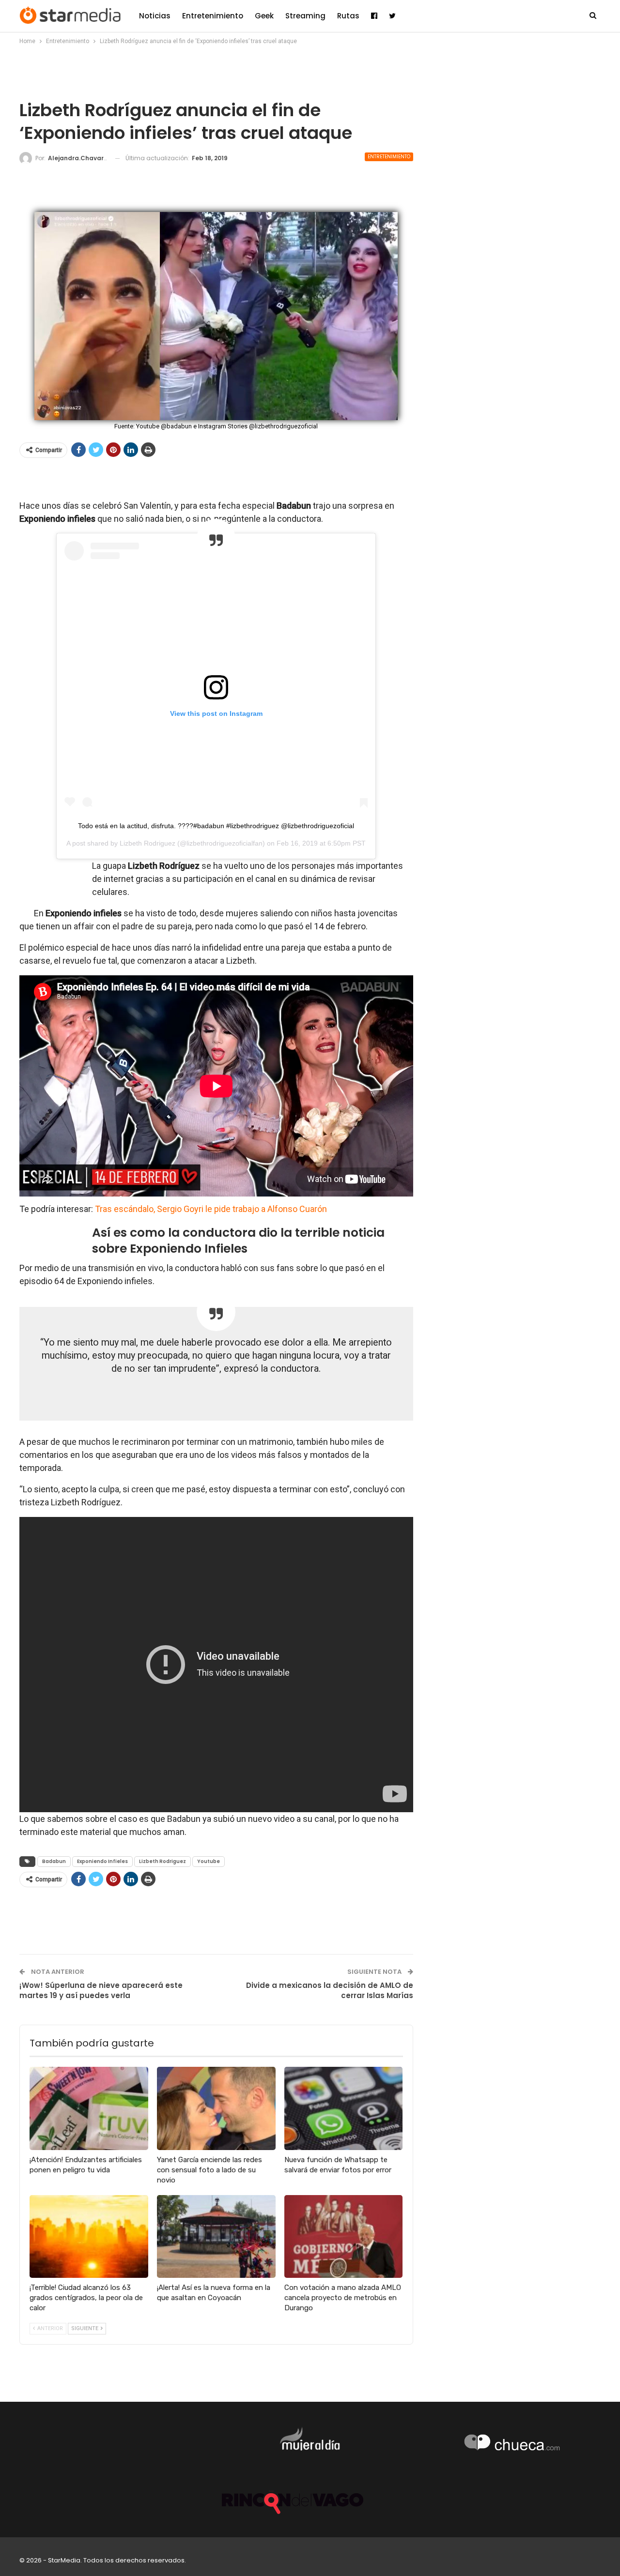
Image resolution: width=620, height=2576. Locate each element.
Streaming (305, 16)
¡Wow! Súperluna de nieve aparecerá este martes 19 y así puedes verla (101, 1990)
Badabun (54, 1861)
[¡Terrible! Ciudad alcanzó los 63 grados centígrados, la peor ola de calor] (89, 2236)
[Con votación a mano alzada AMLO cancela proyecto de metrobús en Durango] (344, 2236)
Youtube (209, 1861)
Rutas (348, 16)
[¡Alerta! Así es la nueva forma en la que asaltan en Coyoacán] (216, 2236)
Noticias (155, 16)
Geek (264, 16)
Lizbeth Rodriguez (147, 843)
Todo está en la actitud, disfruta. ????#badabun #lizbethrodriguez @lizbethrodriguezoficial (216, 826)
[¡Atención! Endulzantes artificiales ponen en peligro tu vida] (89, 2108)
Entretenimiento (213, 16)
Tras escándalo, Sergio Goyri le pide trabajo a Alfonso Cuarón (211, 1209)
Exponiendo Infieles (102, 1861)
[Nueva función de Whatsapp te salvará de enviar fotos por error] (344, 2108)
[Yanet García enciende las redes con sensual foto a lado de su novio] (216, 2108)
